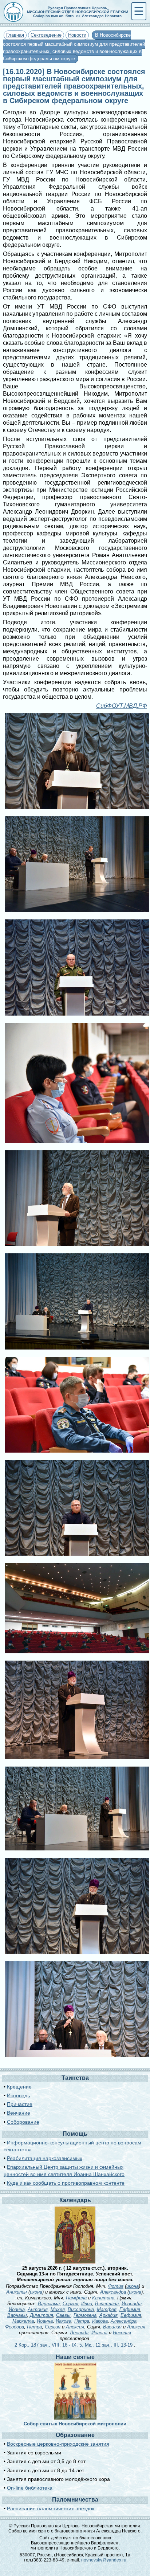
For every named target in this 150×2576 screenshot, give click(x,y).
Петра (82, 2321)
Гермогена (85, 2315)
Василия (112, 2327)
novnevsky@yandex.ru (104, 2560)
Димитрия (42, 2315)
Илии (87, 2304)
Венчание (19, 2113)
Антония (38, 2309)
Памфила (76, 2298)
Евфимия (130, 2309)
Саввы (63, 2315)
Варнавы (17, 2315)
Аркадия (108, 2315)
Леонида (79, 2333)
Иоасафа (132, 2304)
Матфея (107, 2309)
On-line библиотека (30, 2488)
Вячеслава (107, 2304)
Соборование (23, 2122)
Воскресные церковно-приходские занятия (58, 2444)
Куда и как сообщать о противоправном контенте (66, 2183)
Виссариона (81, 2309)
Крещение (19, 2087)
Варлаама (49, 2304)
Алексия (75, 2327)
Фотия (116, 2286)
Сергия (70, 2304)
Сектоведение (46, 35)
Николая (122, 2333)
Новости (77, 35)
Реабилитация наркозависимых (45, 2158)
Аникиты (17, 2292)
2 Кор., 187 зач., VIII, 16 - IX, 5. (49, 2345)
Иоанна (17, 2309)
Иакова (64, 2321)
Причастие (20, 2104)
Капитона (103, 2298)
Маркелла (23, 2321)
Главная (15, 35)
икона (133, 2286)
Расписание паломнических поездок (51, 2508)
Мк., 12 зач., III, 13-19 (109, 2345)
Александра (113, 2292)
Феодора (15, 2327)
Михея (58, 2309)
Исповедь (18, 2095)
